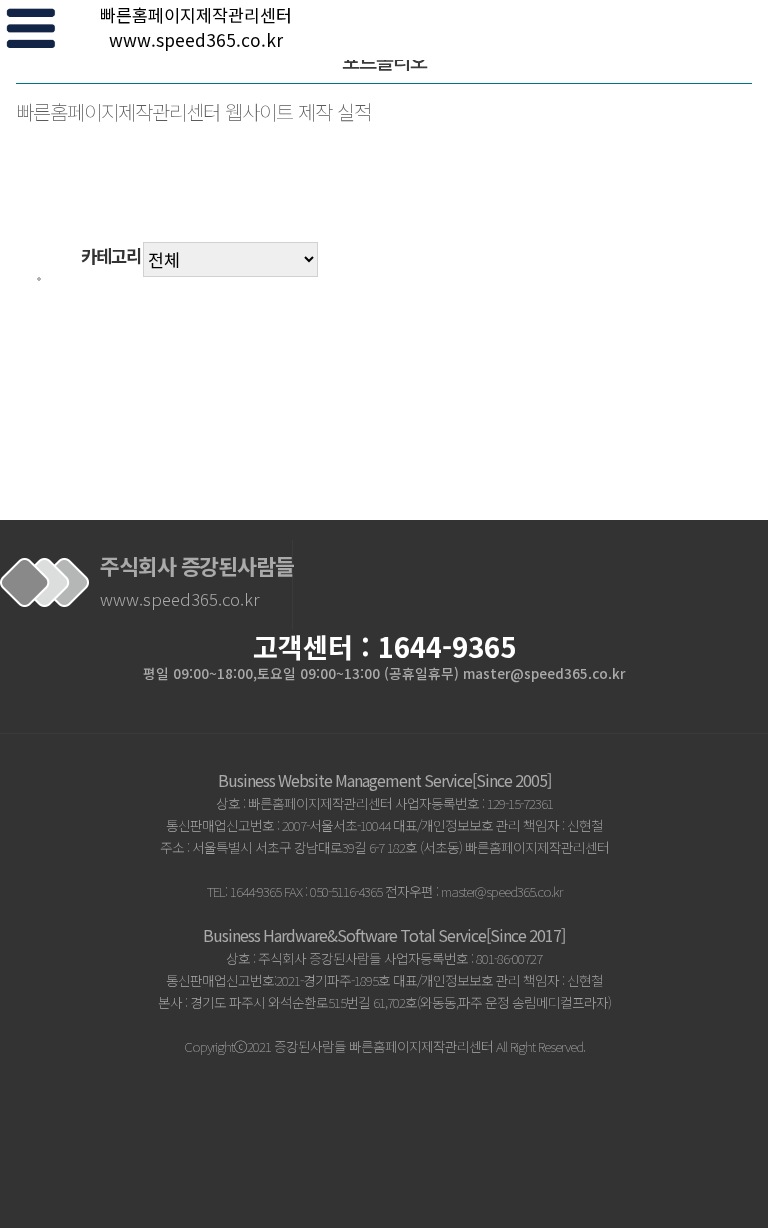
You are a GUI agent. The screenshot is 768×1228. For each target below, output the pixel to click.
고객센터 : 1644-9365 (384, 646)
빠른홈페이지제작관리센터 (196, 27)
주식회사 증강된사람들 (197, 580)
